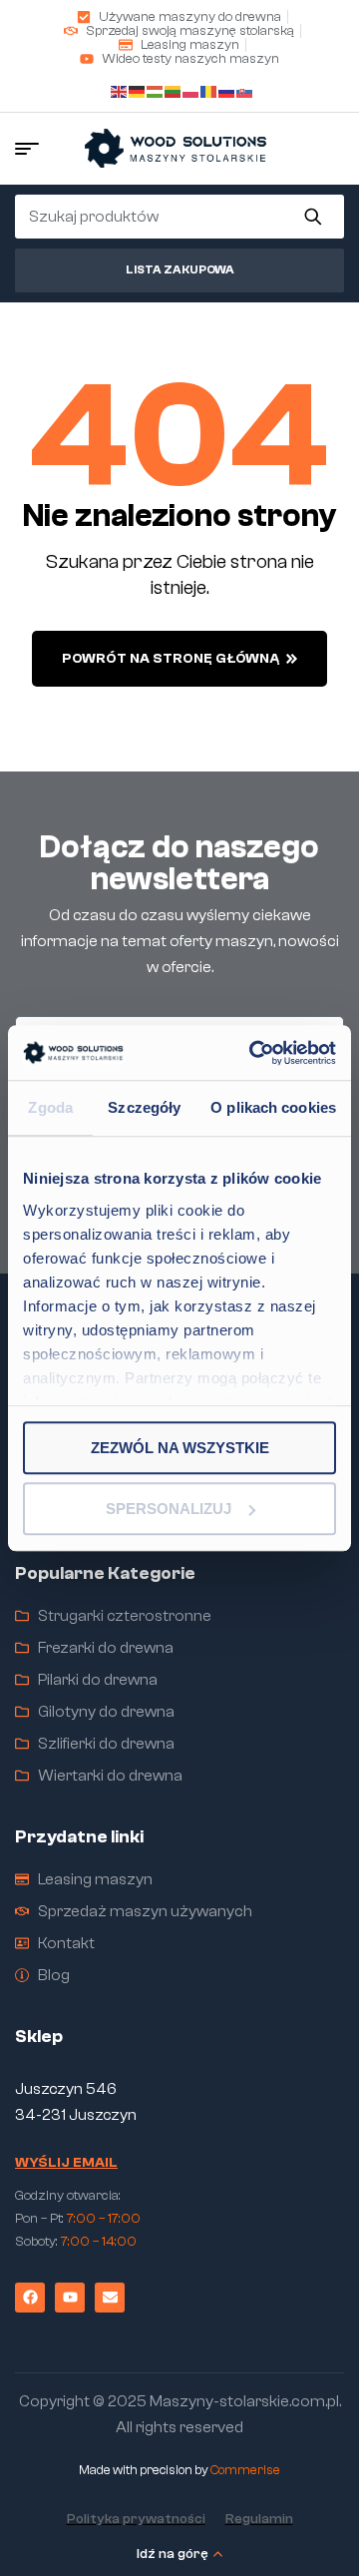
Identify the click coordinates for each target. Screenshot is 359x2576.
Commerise (245, 2470)
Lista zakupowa (180, 269)
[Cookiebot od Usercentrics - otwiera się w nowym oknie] (253, 1053)
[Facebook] (30, 2298)
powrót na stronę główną (171, 659)
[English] (120, 89)
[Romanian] (209, 89)
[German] (138, 89)
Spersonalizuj (169, 1509)
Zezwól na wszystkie (180, 1448)
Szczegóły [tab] (144, 1107)
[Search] (313, 217)
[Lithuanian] (174, 89)
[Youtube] (70, 2298)
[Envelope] (110, 2298)
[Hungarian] (156, 89)
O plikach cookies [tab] (273, 1107)
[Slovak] (245, 89)
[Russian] (227, 89)
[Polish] (191, 89)
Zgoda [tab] (50, 1107)
